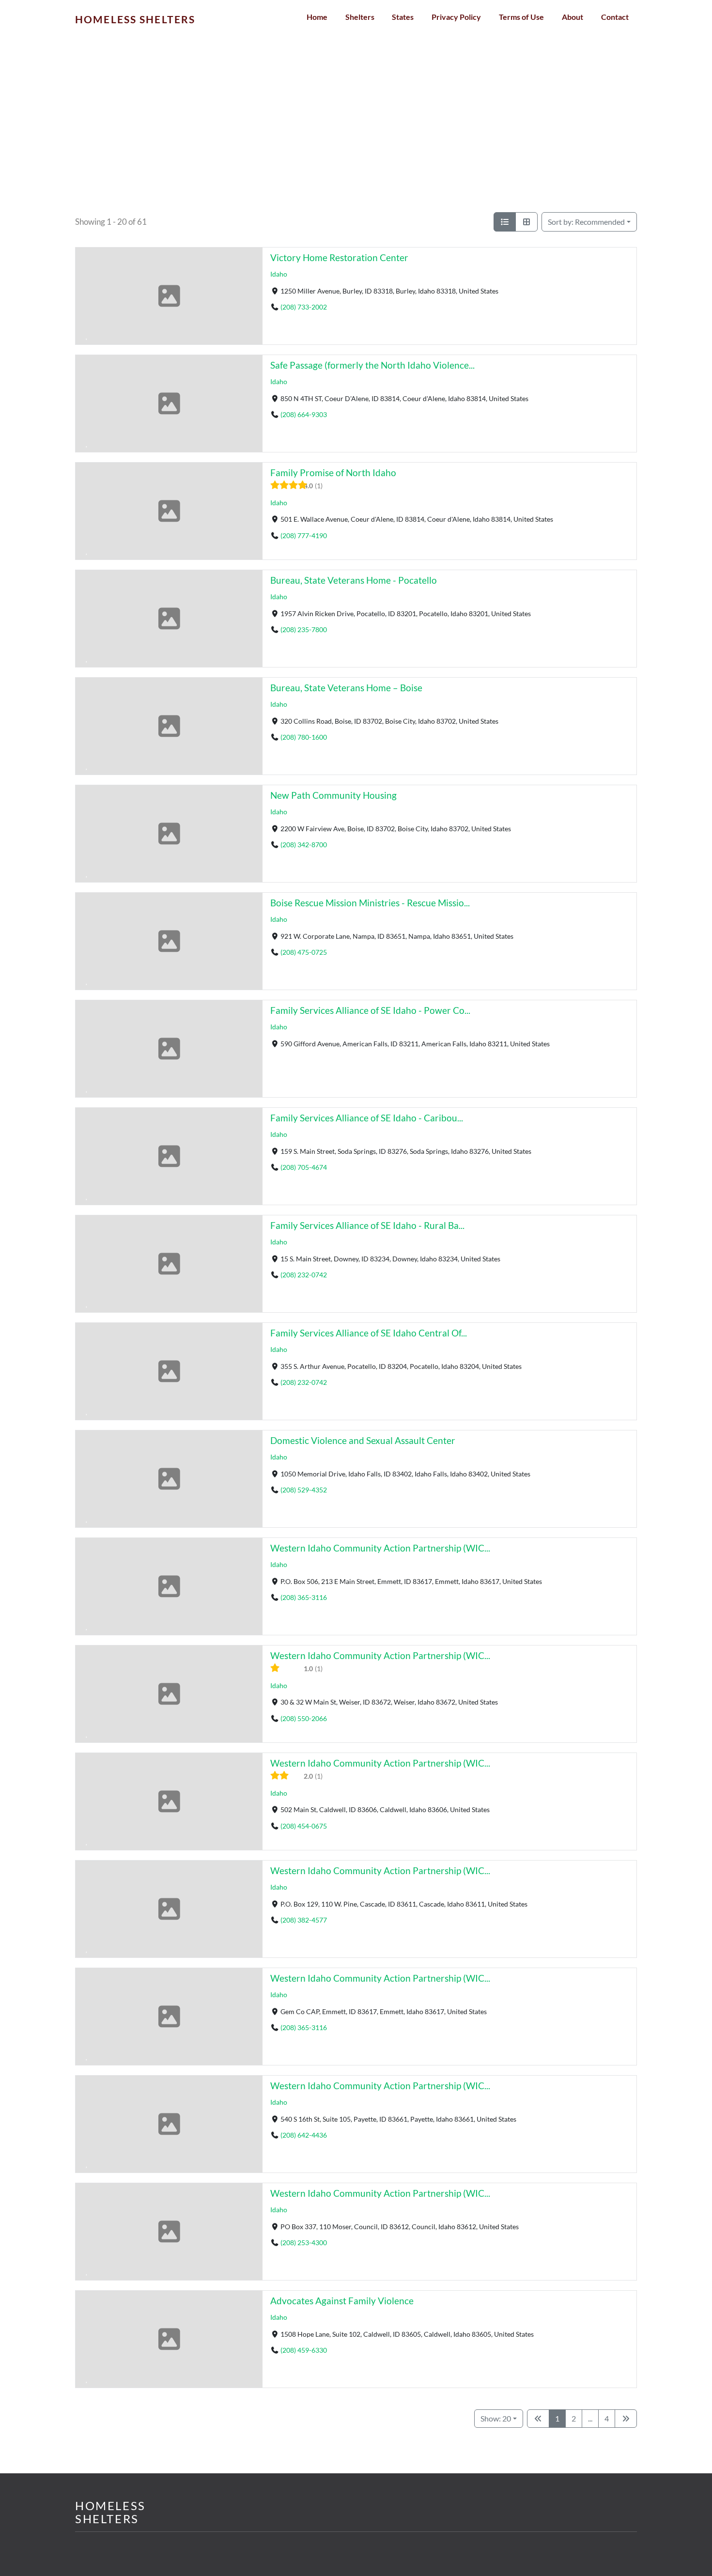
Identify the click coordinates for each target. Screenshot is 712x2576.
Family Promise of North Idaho (333, 473)
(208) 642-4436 (304, 2135)
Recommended (586, 222)
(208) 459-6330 (304, 2350)
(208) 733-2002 (304, 307)
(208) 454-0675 (304, 1825)
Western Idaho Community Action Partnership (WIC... (380, 1548)
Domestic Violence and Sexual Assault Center (363, 1440)
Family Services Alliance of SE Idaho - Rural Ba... (367, 1225)
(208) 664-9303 (304, 414)
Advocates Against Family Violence (342, 2301)
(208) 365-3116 (304, 1597)
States (403, 17)
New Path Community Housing (333, 795)
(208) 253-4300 (304, 2242)
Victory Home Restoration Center (339, 257)
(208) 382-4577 (304, 1920)
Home (317, 17)
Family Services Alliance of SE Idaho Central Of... (369, 1333)
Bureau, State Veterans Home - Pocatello (354, 580)
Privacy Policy (456, 17)
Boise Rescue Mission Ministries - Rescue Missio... (370, 903)
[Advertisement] (356, 140)
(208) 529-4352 (304, 1490)
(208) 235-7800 (304, 629)
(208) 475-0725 (304, 952)
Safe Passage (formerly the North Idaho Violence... (372, 365)
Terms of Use (521, 17)
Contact (615, 17)
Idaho (279, 274)
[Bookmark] (87, 335)
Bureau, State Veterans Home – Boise (346, 688)
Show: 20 (496, 2418)
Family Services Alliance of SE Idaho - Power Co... (370, 1010)
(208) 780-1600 (304, 737)
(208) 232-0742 (304, 1275)
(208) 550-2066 (304, 1718)
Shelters (360, 17)
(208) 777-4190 (304, 535)
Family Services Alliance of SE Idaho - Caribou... (367, 1118)
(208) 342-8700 (304, 845)
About (573, 17)
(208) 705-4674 (304, 1167)
